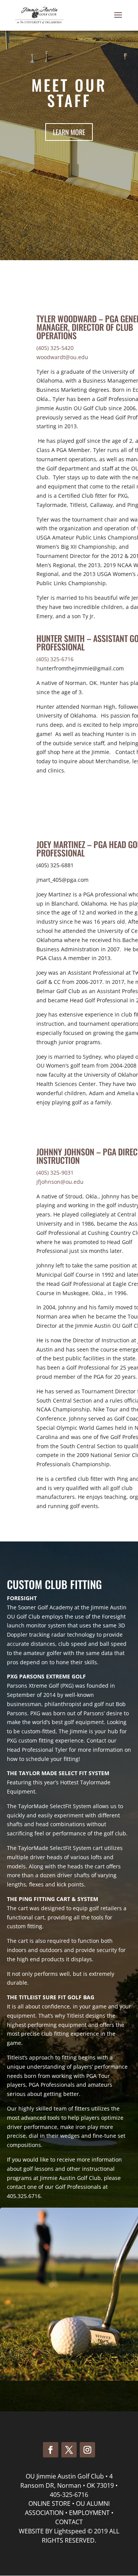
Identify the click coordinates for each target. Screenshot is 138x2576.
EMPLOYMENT (89, 2513)
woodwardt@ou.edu (62, 357)
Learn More (69, 132)
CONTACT (69, 2522)
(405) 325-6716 (55, 659)
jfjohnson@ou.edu (60, 1182)
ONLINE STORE (49, 2503)
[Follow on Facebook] (51, 2450)
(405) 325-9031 (55, 1172)
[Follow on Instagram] (87, 2450)
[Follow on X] (69, 2450)
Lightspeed (70, 2531)
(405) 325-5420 (55, 348)
